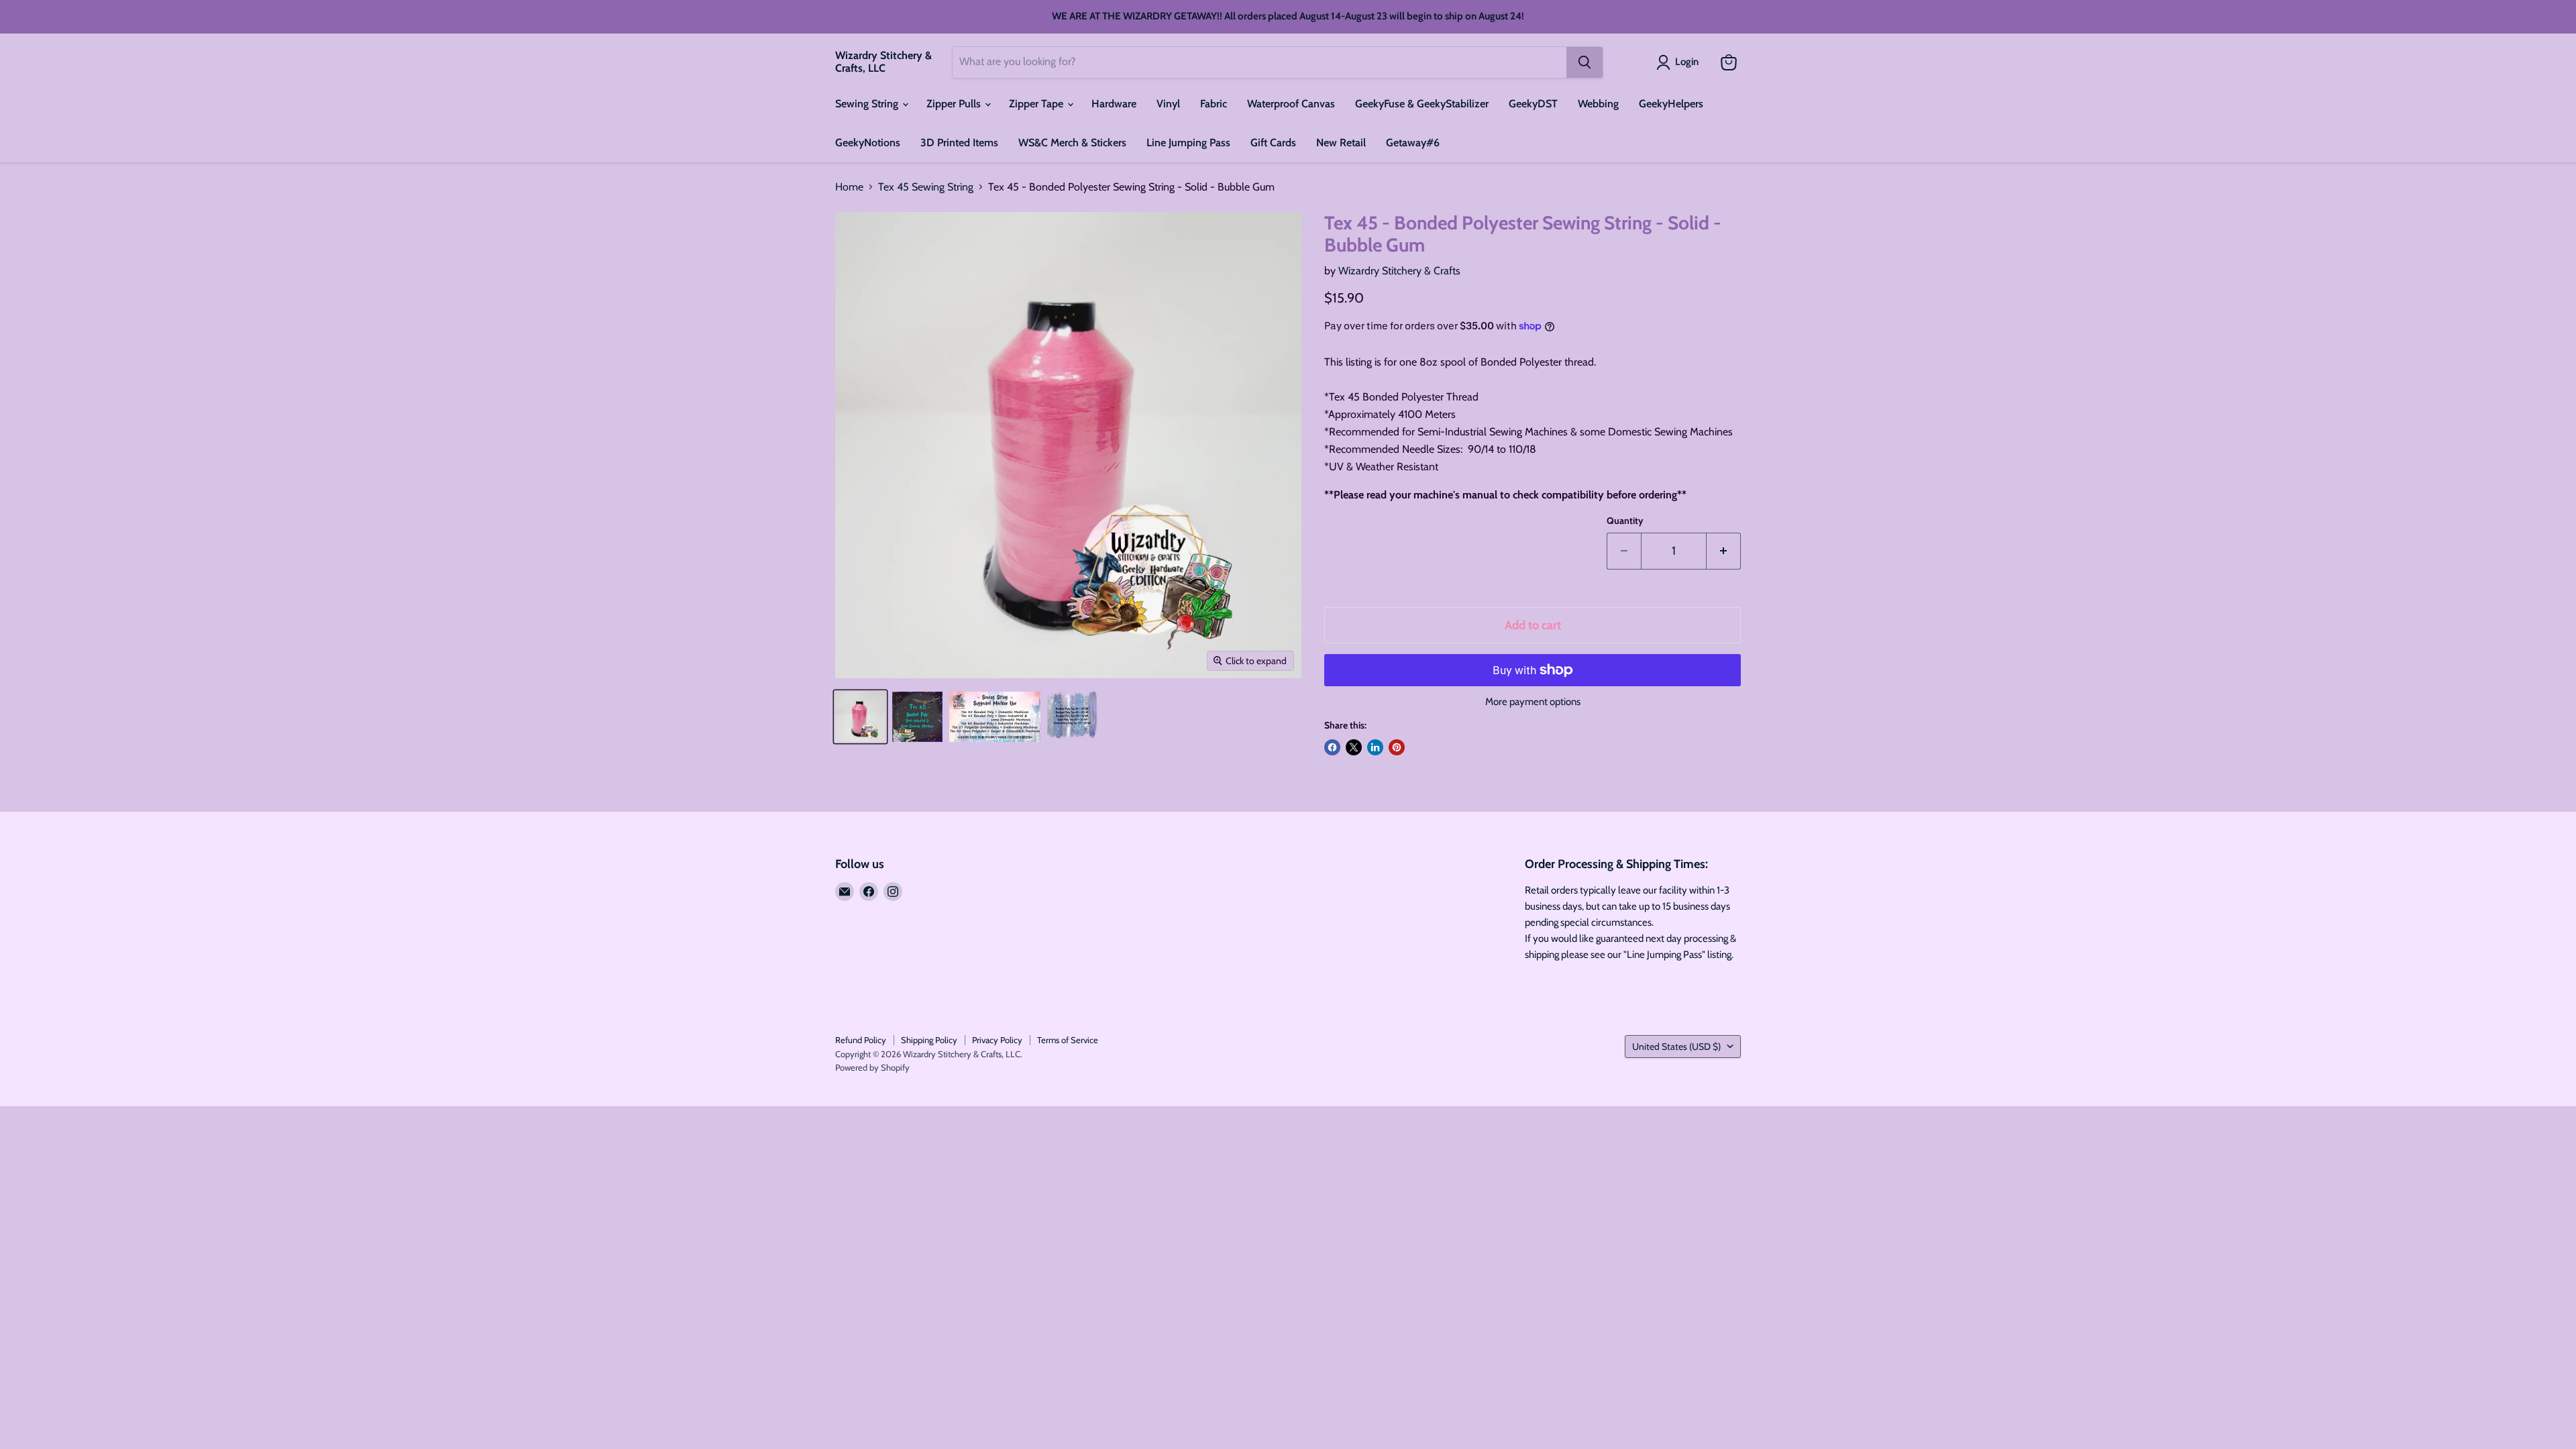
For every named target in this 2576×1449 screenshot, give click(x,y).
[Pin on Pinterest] (1397, 747)
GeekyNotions (868, 143)
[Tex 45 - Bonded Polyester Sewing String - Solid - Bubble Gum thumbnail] (860, 717)
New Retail (1341, 143)
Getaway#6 (1413, 143)
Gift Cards (1273, 143)
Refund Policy (861, 1040)
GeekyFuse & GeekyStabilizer (1422, 104)
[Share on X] (1354, 747)
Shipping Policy (929, 1040)
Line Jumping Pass (1188, 143)
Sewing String (868, 104)
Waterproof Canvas (1291, 104)
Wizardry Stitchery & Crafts (1399, 271)
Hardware (1114, 104)
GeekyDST (1533, 104)
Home (849, 187)
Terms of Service (1068, 1040)
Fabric (1214, 104)
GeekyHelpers (1671, 104)
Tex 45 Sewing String (926, 187)
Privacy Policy (997, 1040)
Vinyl (1168, 104)
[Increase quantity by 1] (1724, 551)
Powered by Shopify (872, 1067)
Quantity (1625, 521)
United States (1676, 1046)
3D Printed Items (959, 143)
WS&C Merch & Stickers (1072, 143)
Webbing (1598, 104)
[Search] (1585, 62)
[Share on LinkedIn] (1375, 747)
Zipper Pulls (955, 104)
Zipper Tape (1037, 104)
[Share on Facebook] (1332, 747)
